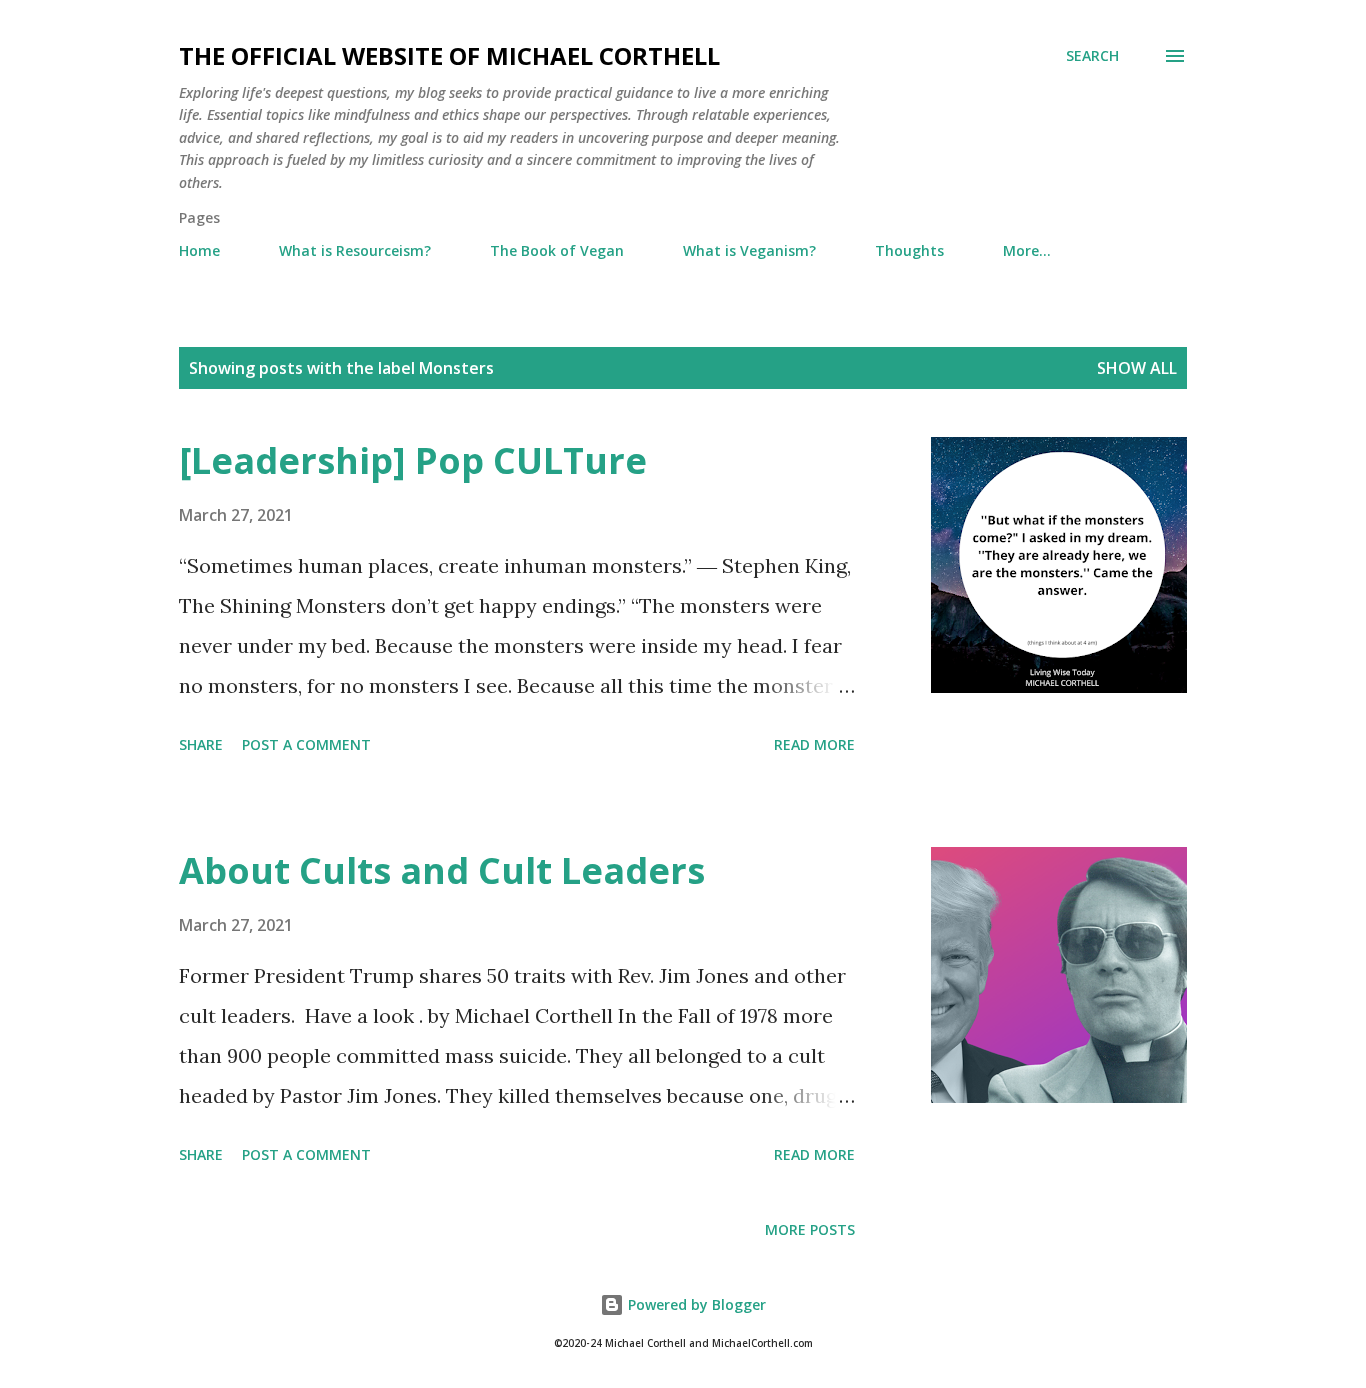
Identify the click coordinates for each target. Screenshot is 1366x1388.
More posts (810, 1229)
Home (199, 250)
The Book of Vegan (557, 250)
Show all (1137, 368)
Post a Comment (306, 744)
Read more (814, 744)
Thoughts (909, 250)
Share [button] (201, 744)
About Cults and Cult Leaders (442, 870)
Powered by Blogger (695, 1304)
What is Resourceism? (355, 250)
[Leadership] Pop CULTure (413, 460)
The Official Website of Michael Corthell (449, 55)
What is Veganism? (749, 250)
